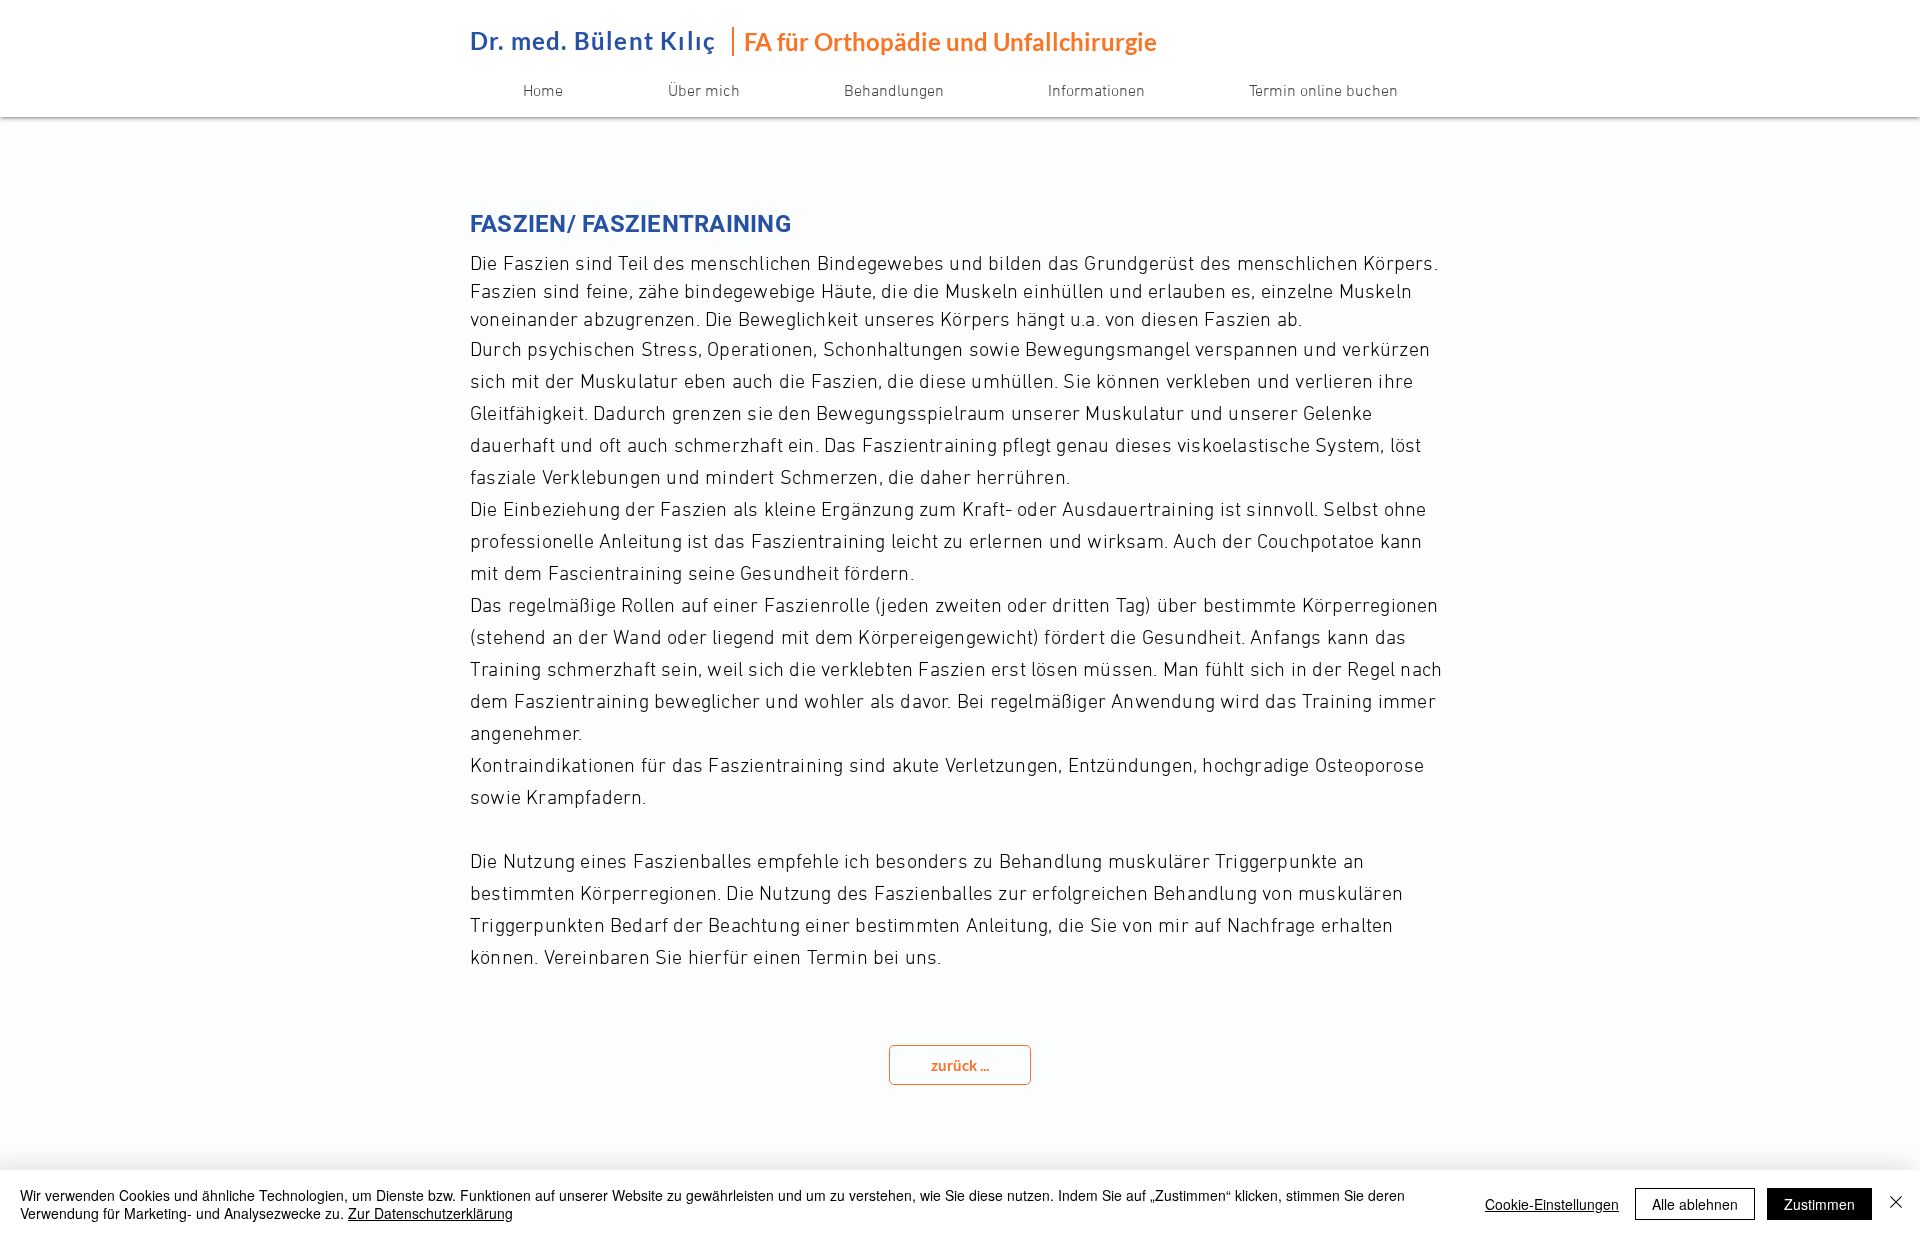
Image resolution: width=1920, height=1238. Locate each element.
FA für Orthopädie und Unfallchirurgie (950, 41)
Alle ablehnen (1695, 1204)
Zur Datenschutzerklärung (430, 1213)
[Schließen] (1896, 1204)
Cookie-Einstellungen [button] (1552, 1204)
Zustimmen (1819, 1204)
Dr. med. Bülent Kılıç (592, 40)
